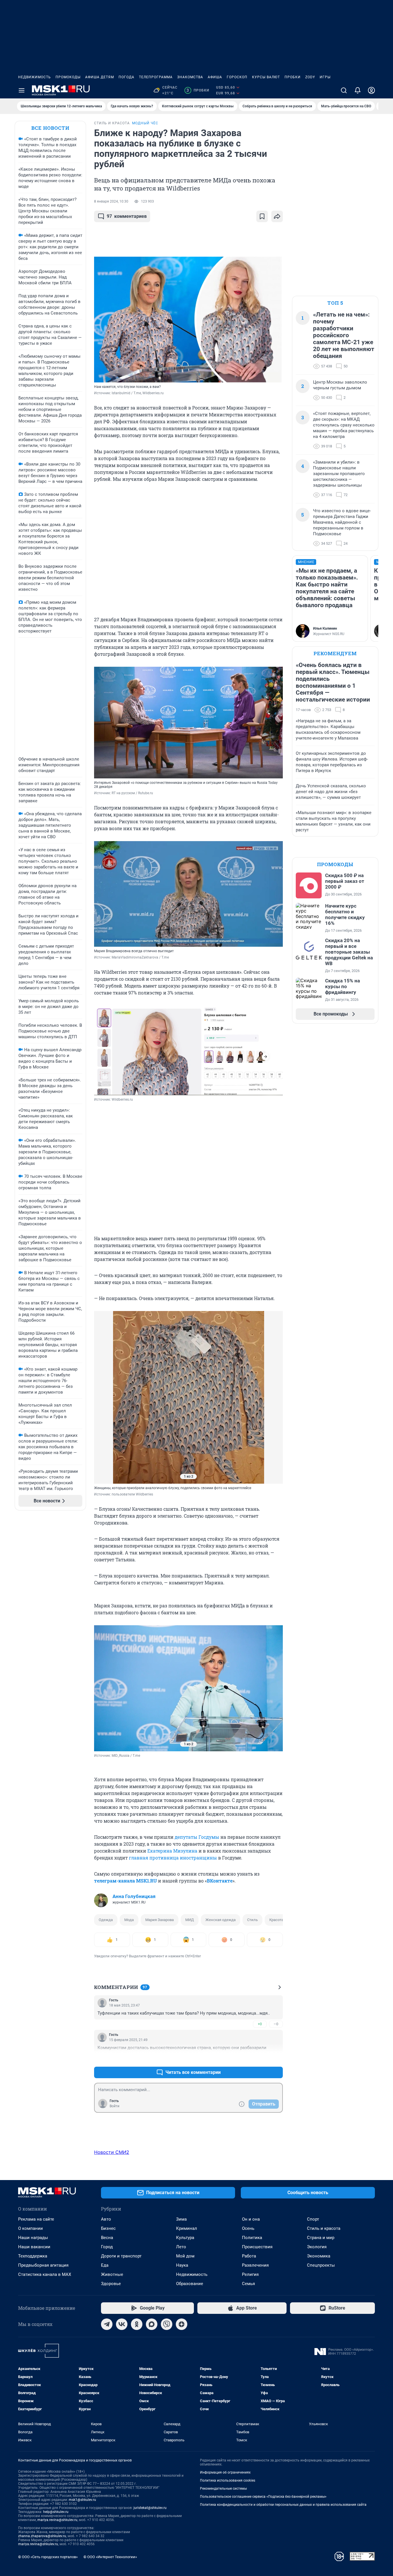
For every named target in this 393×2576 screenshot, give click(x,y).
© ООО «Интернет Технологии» (110, 2557)
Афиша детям (100, 77)
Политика (252, 2238)
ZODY (310, 77)
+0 (260, 2024)
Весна (107, 2238)
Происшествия (257, 2247)
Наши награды (33, 2238)
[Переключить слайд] (106, 1397)
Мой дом (185, 2256)
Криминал (187, 2228)
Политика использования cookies (228, 2480)
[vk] (122, 2324)
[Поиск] (344, 90)
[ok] (137, 2324)
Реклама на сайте (36, 2219)
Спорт (313, 2219)
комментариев (127, 216)
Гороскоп (237, 77)
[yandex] (182, 2324)
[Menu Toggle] (22, 90)
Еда (105, 2265)
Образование (190, 2284)
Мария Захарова (160, 1920)
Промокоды (68, 77)
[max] (152, 2324)
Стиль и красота (324, 2228)
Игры (325, 77)
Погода (126, 77)
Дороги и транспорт (121, 2256)
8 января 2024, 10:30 (111, 201)
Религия (250, 2274)
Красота (276, 1920)
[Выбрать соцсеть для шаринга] (277, 216)
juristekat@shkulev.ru (150, 2508)
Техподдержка (33, 2256)
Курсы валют (266, 77)
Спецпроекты (321, 2265)
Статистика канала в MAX (45, 2274)
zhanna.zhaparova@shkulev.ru (42, 2536)
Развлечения (255, 2265)
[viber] (167, 2324)
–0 (276, 2024)
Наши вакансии (34, 2247)
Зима (181, 2219)
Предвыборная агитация (43, 2265)
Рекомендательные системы (223, 2489)
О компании (30, 2228)
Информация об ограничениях (225, 2472)
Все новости (50, 128)
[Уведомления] (358, 90)
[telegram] (107, 2324)
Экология (317, 2247)
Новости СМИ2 (112, 2152)
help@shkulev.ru (56, 2512)
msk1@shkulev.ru (82, 2500)
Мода (129, 1920)
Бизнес (108, 2228)
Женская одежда (221, 1920)
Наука (182, 2265)
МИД (190, 1920)
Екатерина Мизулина (172, 1851)
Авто (106, 2219)
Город (107, 2247)
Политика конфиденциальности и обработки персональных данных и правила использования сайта (283, 2505)
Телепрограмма (156, 77)
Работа (249, 2256)
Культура (185, 2238)
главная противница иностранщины (173, 1858)
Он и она (251, 2219)
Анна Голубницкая (134, 1896)
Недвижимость (35, 77)
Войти (115, 2106)
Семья (248, 2284)
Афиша (215, 77)
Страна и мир (321, 2238)
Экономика (319, 2256)
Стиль (252, 1920)
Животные (112, 2274)
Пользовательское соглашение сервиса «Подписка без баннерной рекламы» (263, 2497)
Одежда (106, 1920)
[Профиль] (371, 90)
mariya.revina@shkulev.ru (57, 2520)
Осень (248, 2228)
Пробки (293, 77)
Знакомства (190, 77)
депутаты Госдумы (197, 1837)
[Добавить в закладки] (262, 216)
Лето (181, 2247)
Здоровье (111, 2284)
